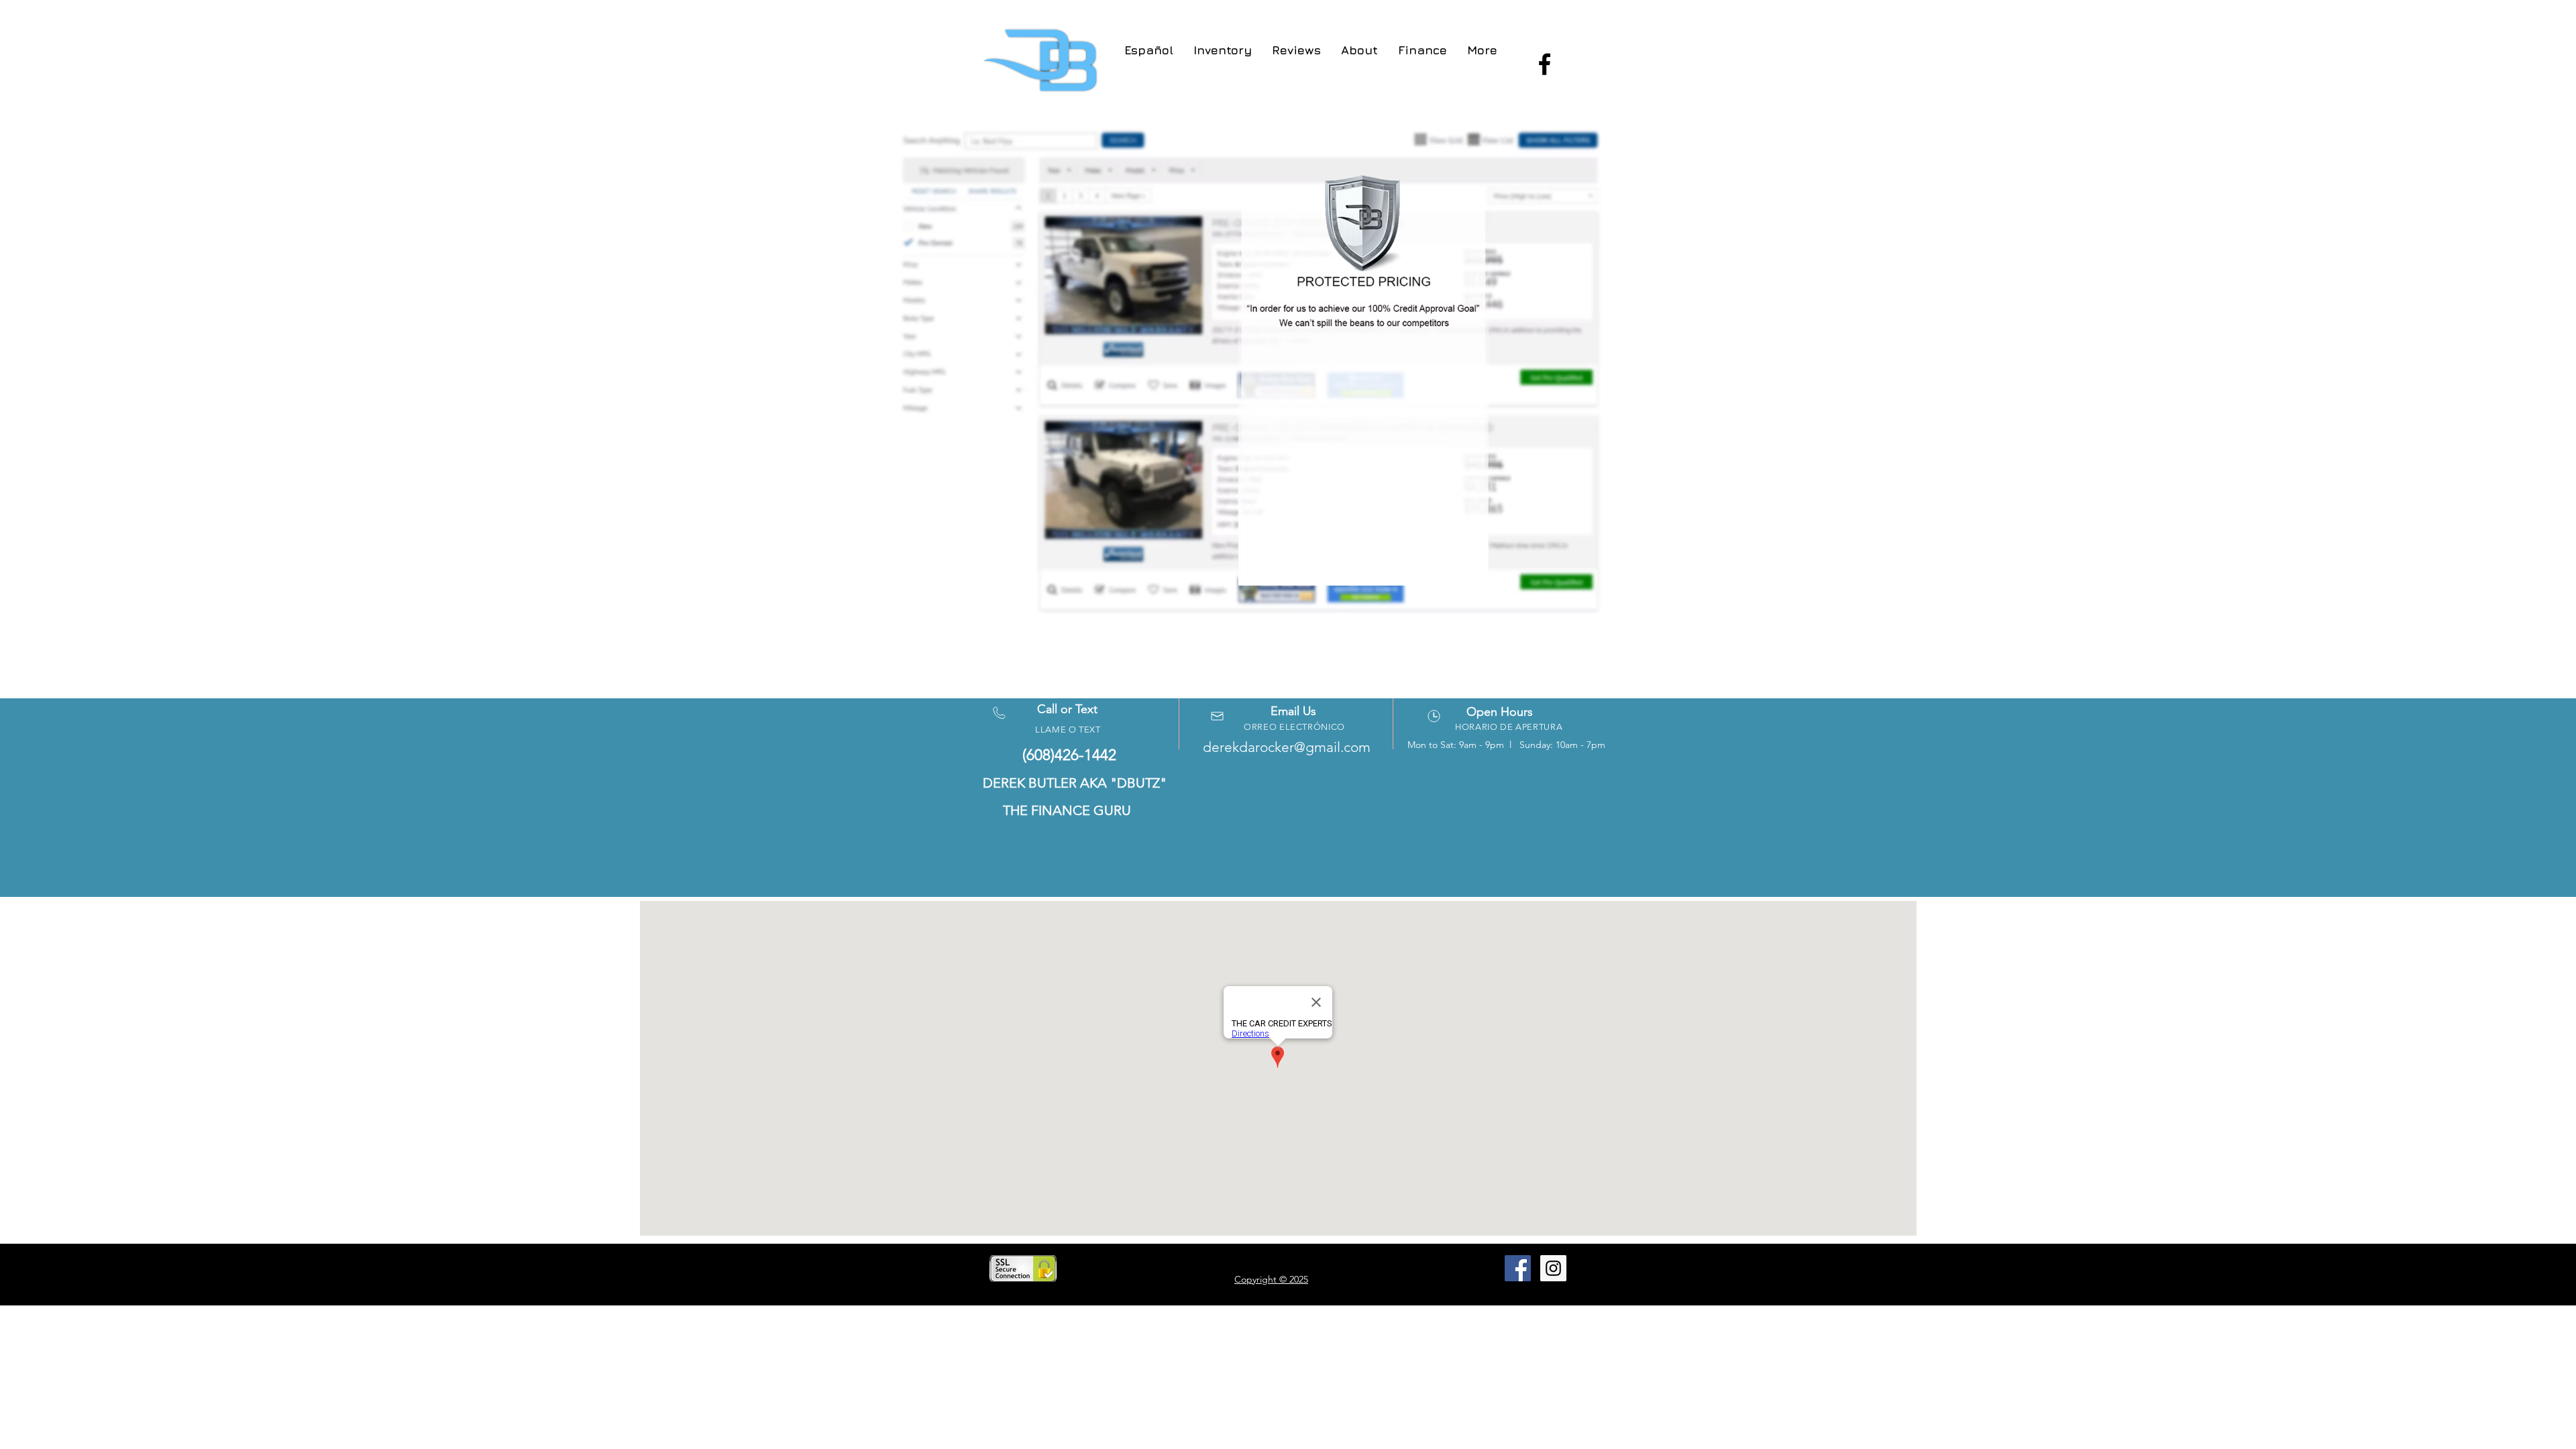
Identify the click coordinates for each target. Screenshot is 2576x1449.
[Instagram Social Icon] (1553, 1268)
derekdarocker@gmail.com (1287, 747)
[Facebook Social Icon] (1518, 1268)
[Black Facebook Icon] (1545, 64)
